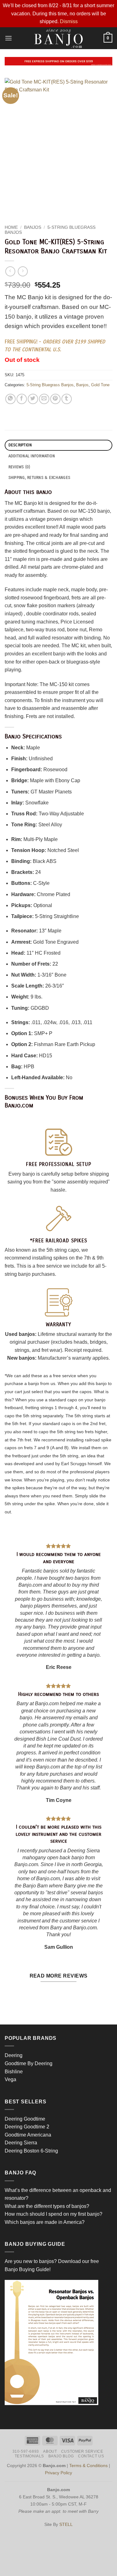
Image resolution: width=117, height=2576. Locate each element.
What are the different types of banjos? (47, 2206)
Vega (10, 2079)
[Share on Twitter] (33, 399)
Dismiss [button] (69, 21)
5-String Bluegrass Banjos (50, 385)
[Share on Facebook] (22, 399)
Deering (14, 2055)
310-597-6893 (26, 2451)
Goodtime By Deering (29, 2063)
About (50, 2451)
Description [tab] (20, 445)
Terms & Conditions (88, 2466)
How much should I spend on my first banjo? (54, 2214)
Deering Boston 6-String (31, 2151)
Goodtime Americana (28, 2135)
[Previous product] (23, 271)
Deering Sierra (21, 2143)
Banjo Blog (61, 2456)
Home (11, 227)
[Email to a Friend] (44, 399)
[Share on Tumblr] (67, 399)
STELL (66, 2524)
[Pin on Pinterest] (55, 399)
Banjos (33, 227)
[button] (8, 38)
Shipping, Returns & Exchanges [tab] (39, 477)
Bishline (14, 2072)
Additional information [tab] (32, 456)
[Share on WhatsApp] (10, 399)
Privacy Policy (58, 2473)
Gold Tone (100, 385)
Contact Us (91, 2456)
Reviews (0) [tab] (19, 467)
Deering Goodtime (25, 2119)
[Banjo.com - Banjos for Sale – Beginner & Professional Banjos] (58, 38)
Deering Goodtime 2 (27, 2127)
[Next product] (10, 271)
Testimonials (29, 2456)
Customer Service (82, 2451)
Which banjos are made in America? (45, 2222)
